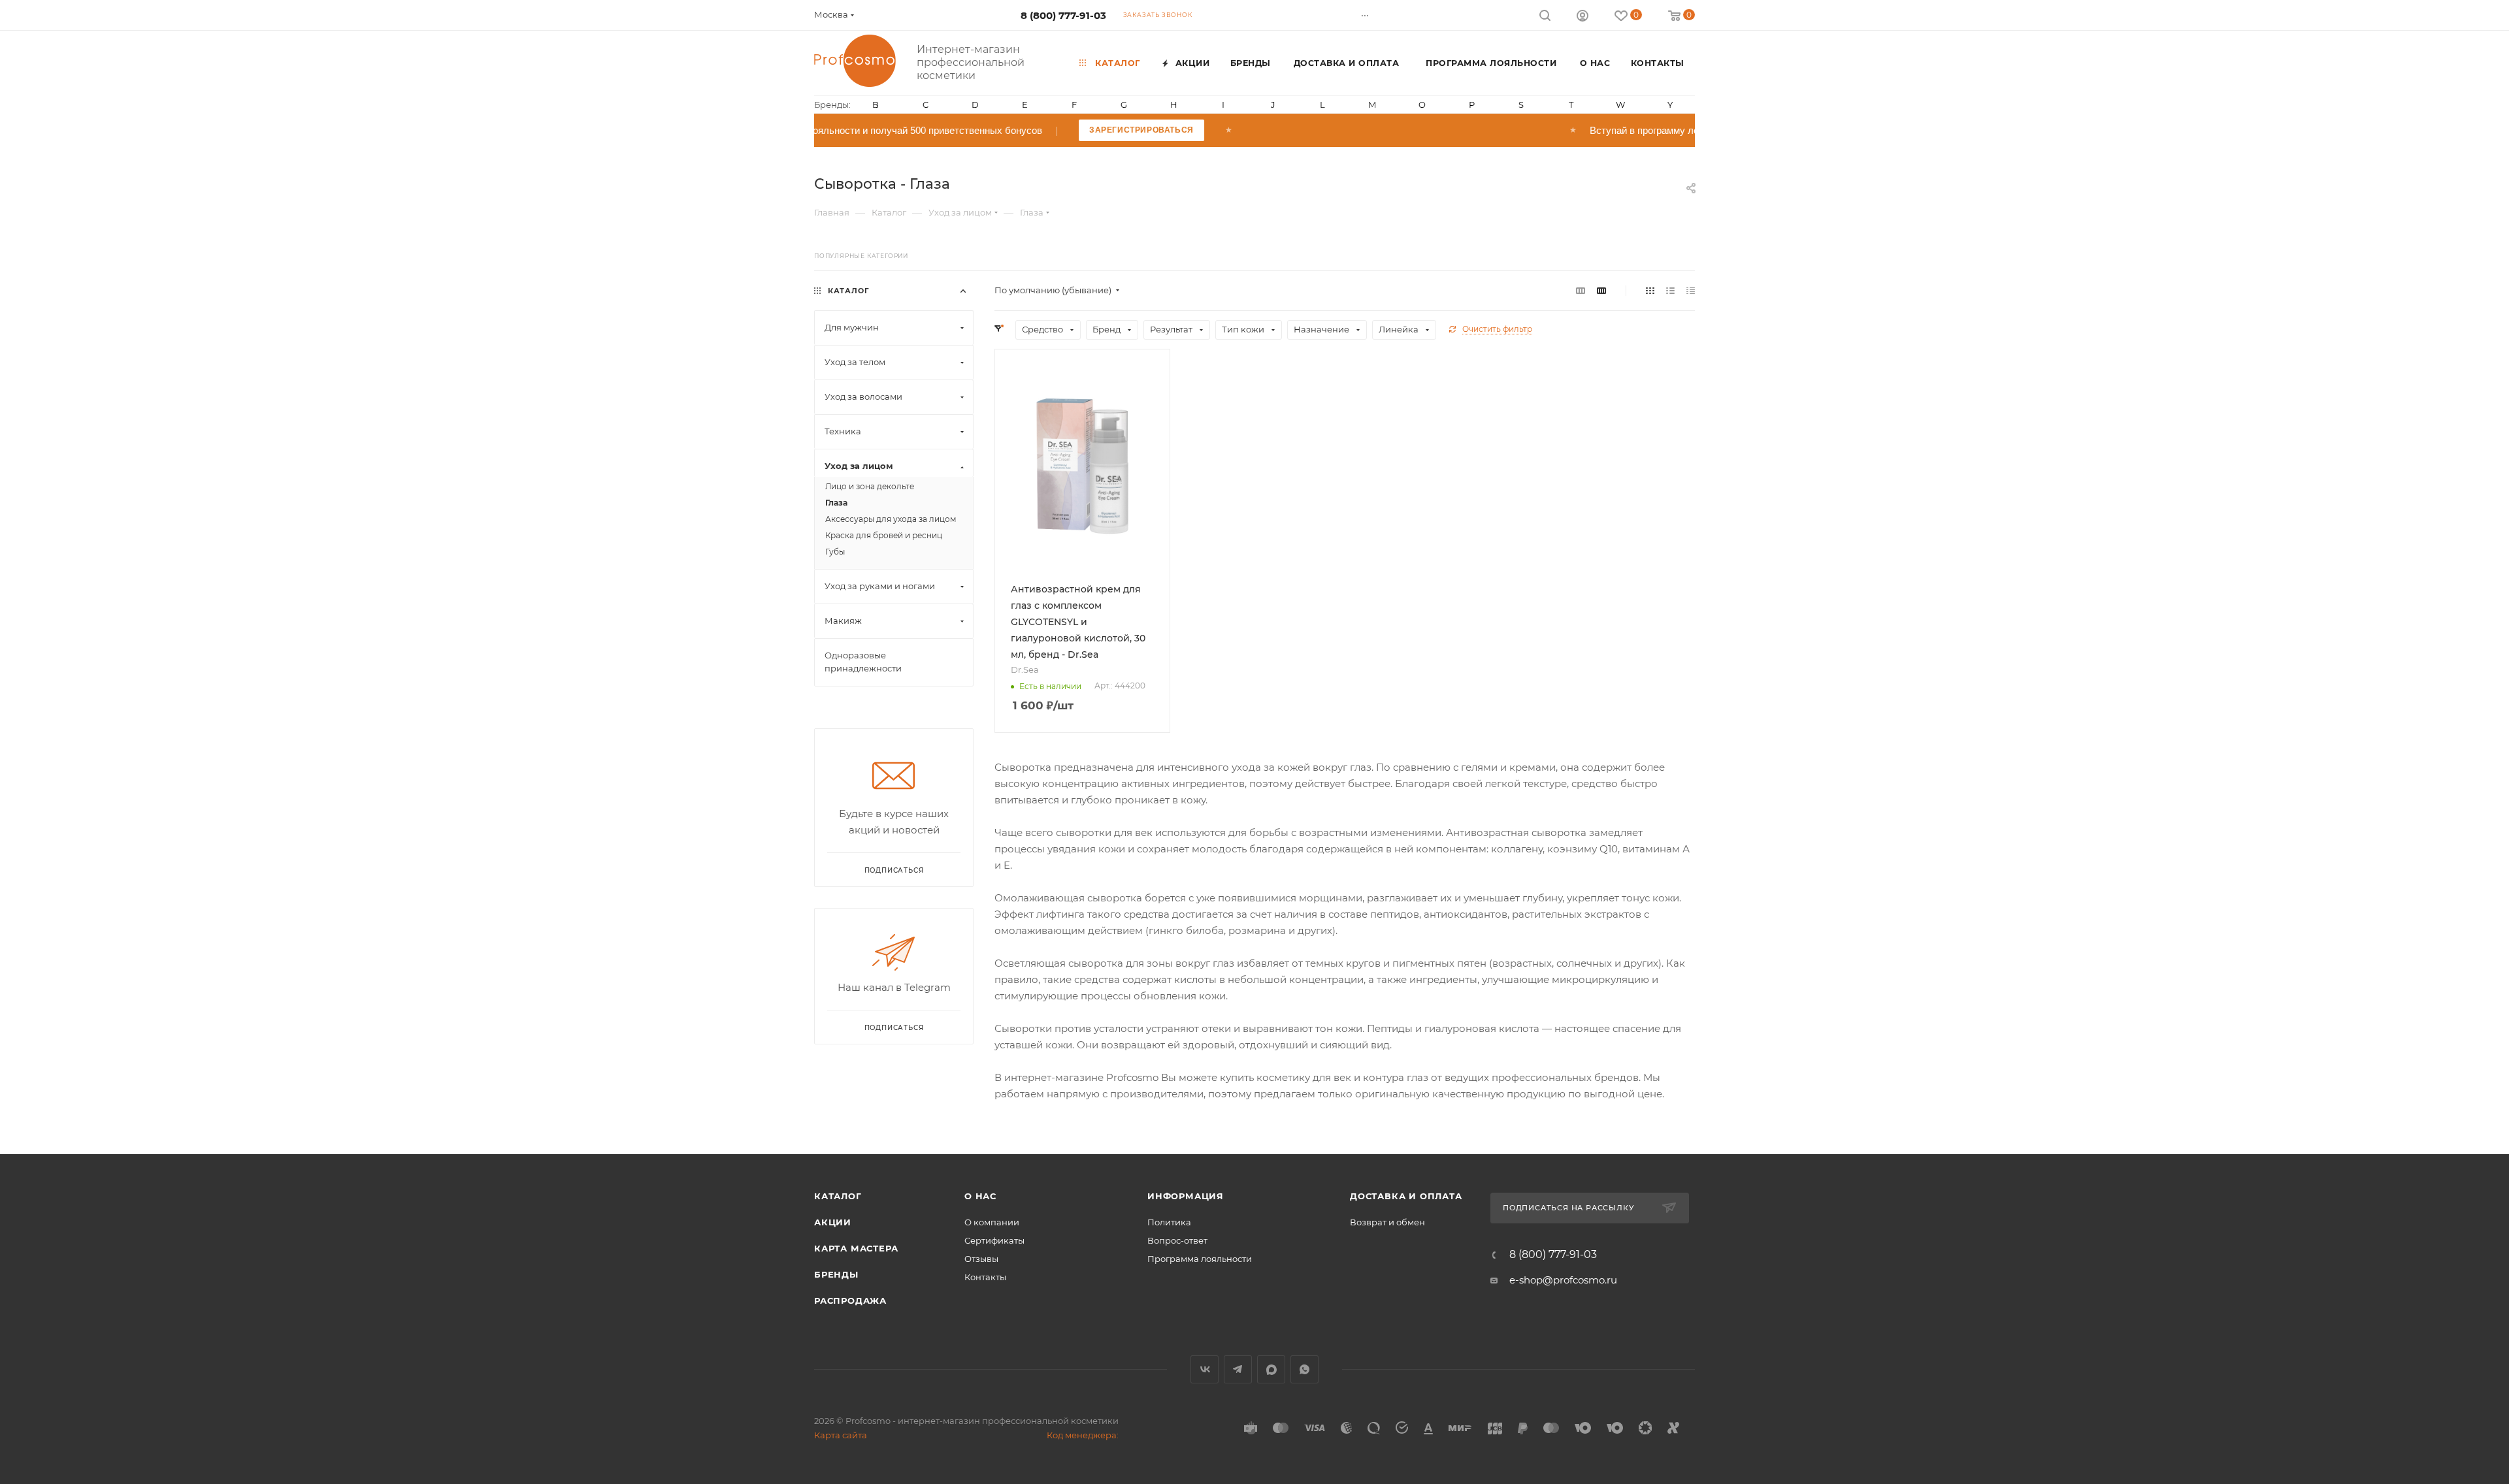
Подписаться (894, 1028)
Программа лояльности (1200, 1259)
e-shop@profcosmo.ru (1563, 1280)
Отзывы (981, 1259)
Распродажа (850, 1300)
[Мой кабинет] (1582, 17)
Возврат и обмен (1387, 1222)
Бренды (836, 1274)
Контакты (985, 1277)
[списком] (1670, 290)
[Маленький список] (1581, 290)
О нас (980, 1196)
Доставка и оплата (1406, 1196)
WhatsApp (1304, 1369)
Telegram (1238, 1369)
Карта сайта (841, 1435)
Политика (1169, 1222)
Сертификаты (994, 1240)
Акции (833, 1222)
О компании (992, 1222)
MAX (1271, 1369)
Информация (1186, 1196)
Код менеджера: (1083, 1435)
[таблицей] (1691, 290)
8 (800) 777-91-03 (1063, 15)
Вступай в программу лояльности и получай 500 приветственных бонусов (934, 130)
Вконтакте (1205, 1369)
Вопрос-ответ (1177, 1240)
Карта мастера (856, 1248)
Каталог (838, 1196)
